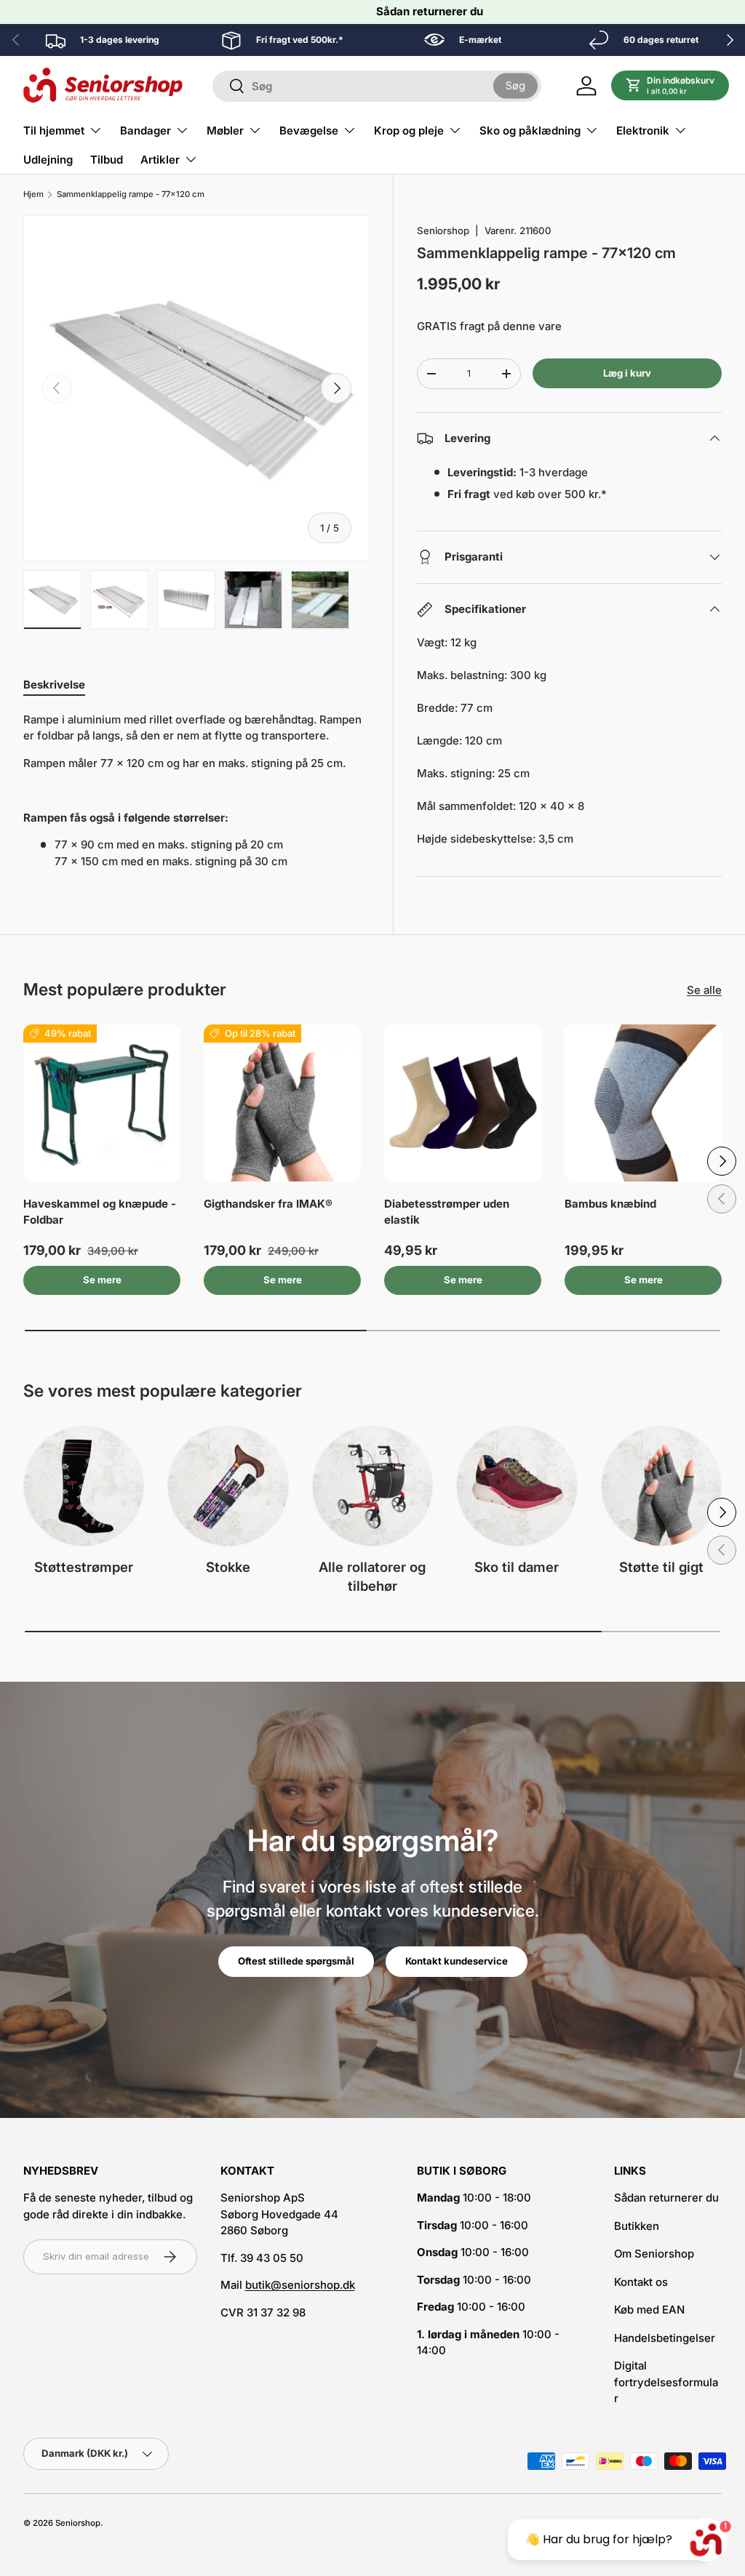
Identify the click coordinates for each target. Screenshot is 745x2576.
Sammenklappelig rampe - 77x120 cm (131, 194)
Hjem (33, 194)
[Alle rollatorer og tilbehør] (372, 1486)
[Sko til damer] (517, 1486)
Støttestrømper (84, 1567)
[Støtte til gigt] (661, 1486)
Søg (515, 85)
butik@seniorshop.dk (300, 2285)
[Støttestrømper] (84, 1486)
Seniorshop (443, 230)
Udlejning (48, 160)
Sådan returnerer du (430, 11)
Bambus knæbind (610, 1204)
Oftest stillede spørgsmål (296, 1961)
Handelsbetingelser (665, 2338)
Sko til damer (517, 1567)
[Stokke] (228, 1486)
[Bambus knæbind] (643, 1103)
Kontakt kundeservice (457, 1961)
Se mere (102, 1280)
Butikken (637, 2226)
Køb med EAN (649, 2310)
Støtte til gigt (661, 1567)
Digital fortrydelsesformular (666, 2382)
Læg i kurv (627, 373)
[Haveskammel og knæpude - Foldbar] (102, 1103)
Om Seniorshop (654, 2254)
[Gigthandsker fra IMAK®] (282, 1103)
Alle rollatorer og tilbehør (372, 1576)
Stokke (228, 1567)
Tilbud (107, 160)
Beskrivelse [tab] (54, 685)
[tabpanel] (196, 791)
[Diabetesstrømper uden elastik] (463, 1103)
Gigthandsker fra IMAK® (268, 1204)
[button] (670, 86)
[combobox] (377, 86)
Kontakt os (641, 2282)
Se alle (704, 990)
